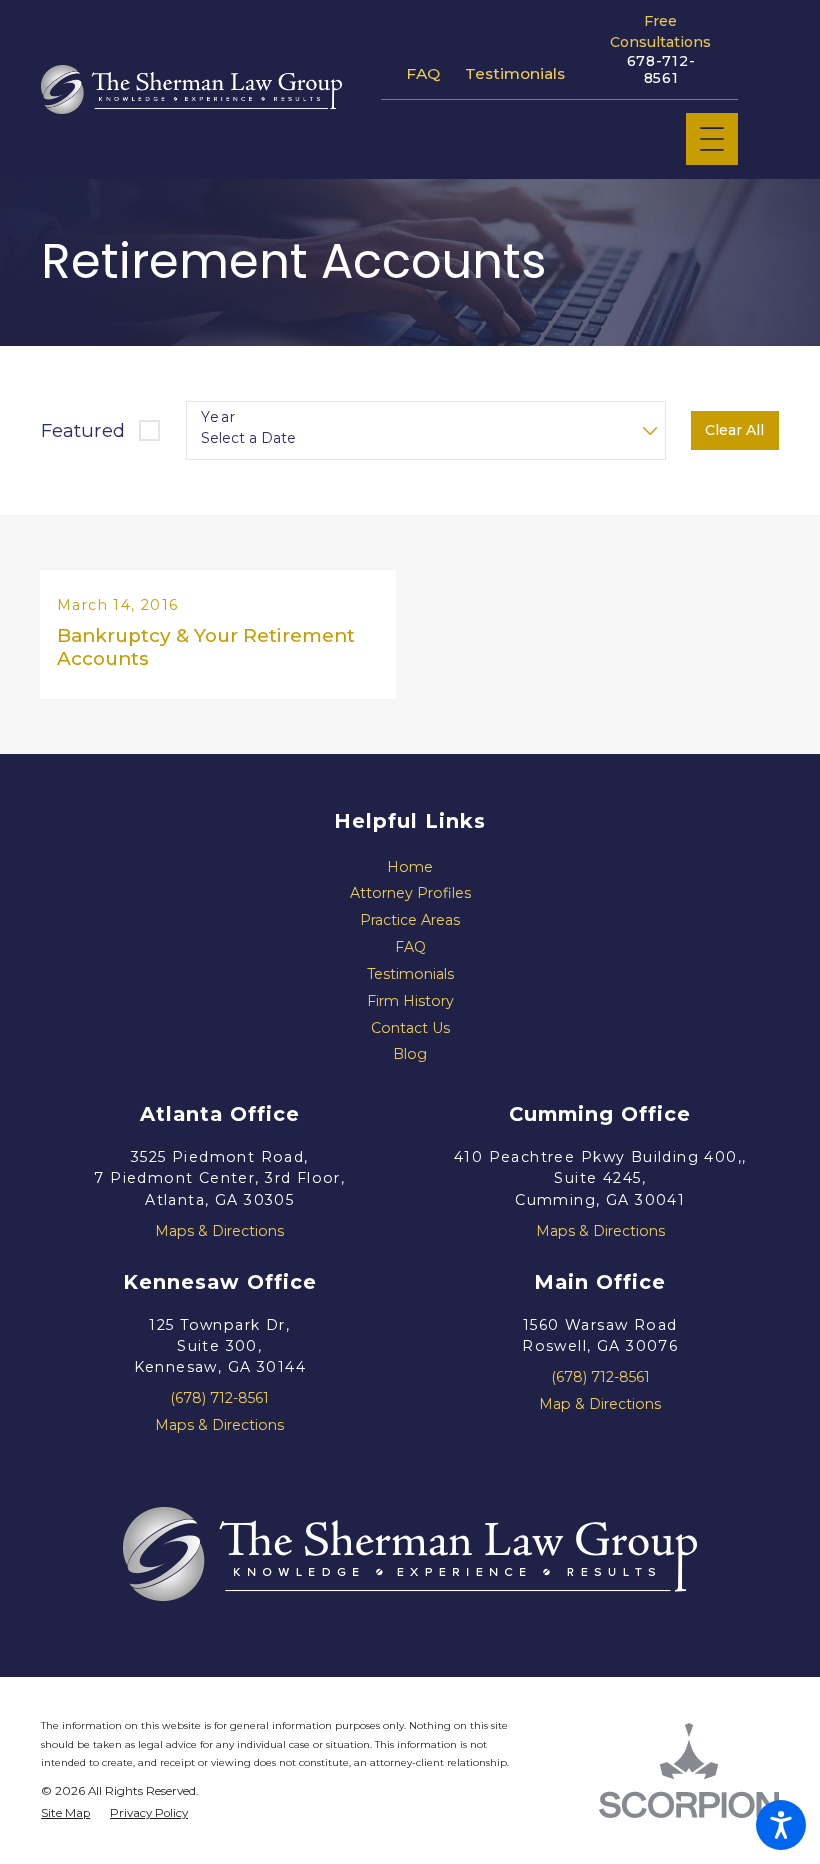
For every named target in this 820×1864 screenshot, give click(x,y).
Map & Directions (600, 1404)
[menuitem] (410, 867)
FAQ (423, 73)
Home (410, 867)
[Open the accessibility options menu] (781, 1825)
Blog (410, 1054)
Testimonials (515, 73)
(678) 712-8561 (219, 1398)
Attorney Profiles (410, 893)
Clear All (734, 430)
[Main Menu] (712, 139)
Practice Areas (410, 920)
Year (219, 417)
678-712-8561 (661, 70)
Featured (83, 430)
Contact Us (410, 1028)
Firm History (410, 1001)
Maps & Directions (219, 1231)
